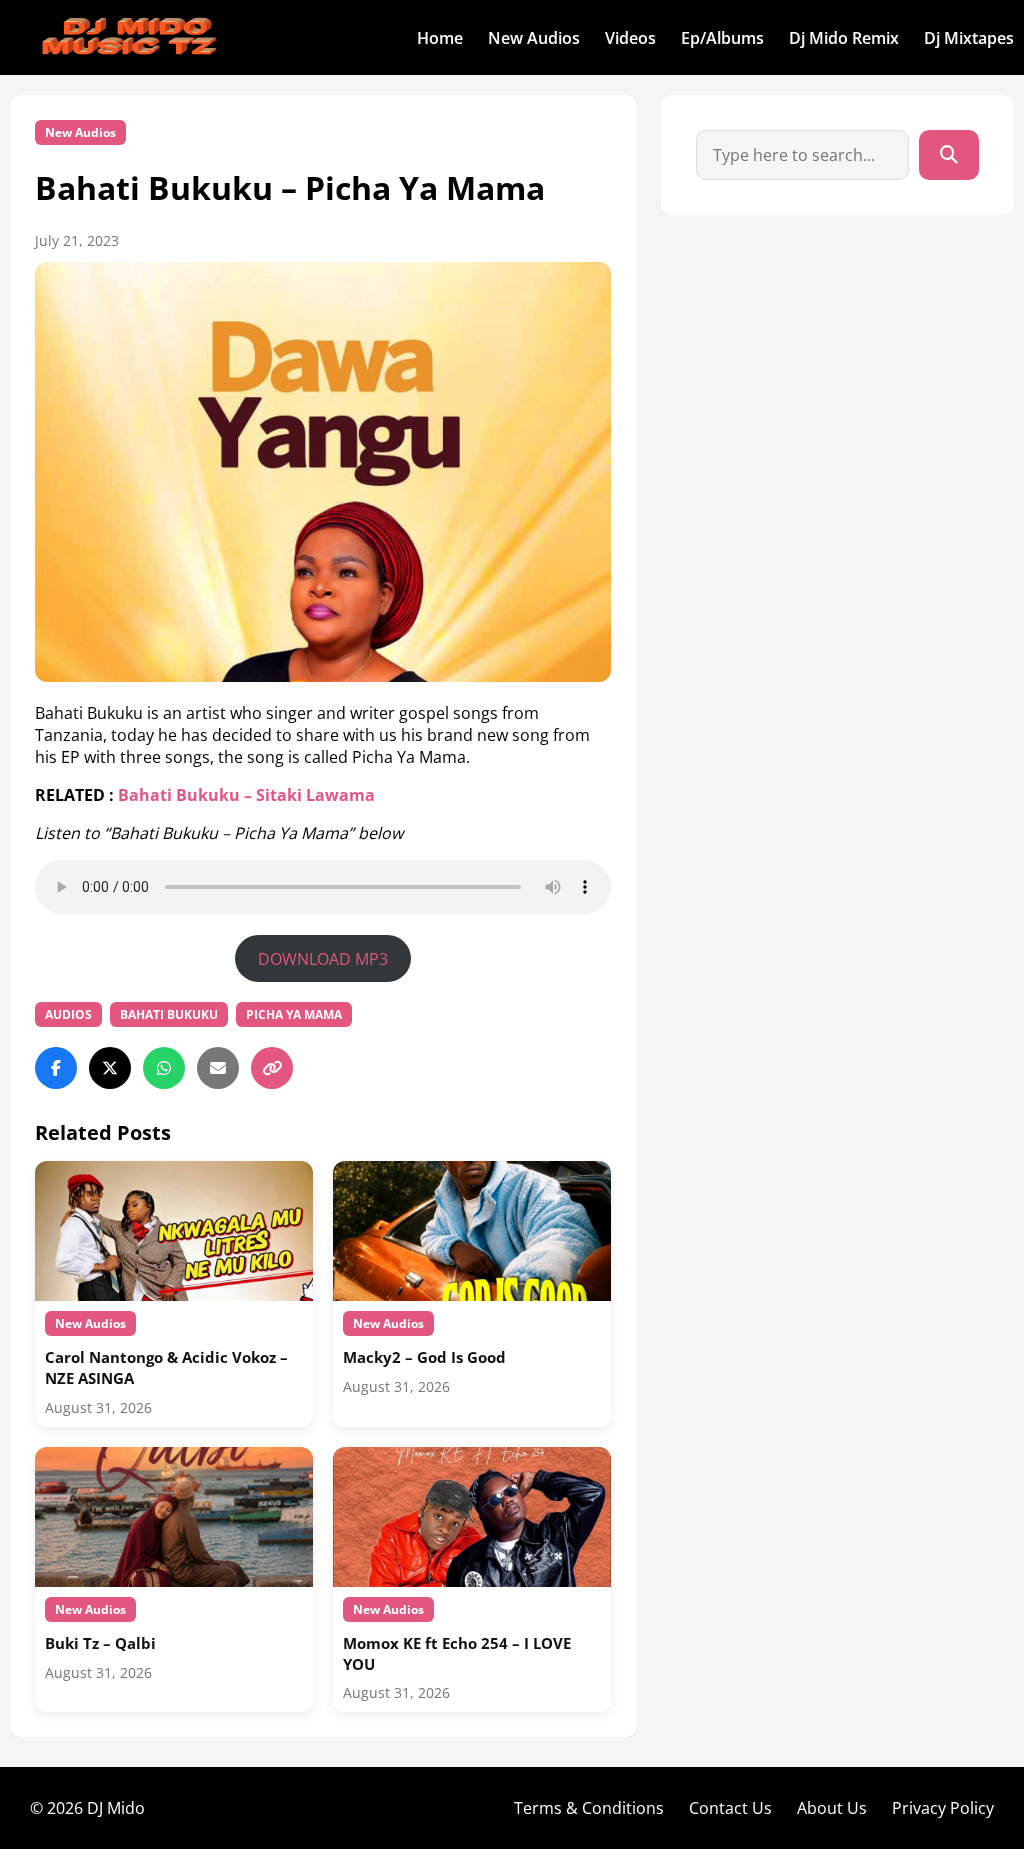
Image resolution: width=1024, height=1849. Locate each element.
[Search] (949, 155)
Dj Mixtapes (969, 38)
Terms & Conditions (589, 1808)
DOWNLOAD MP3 (323, 959)
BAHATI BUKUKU (169, 1014)
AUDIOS (68, 1014)
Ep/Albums (722, 38)
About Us (832, 1808)
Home (440, 38)
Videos (630, 38)
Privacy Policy (943, 1808)
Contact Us (730, 1808)
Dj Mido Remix (844, 38)
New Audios (534, 38)
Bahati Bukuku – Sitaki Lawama (246, 795)
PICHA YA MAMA (294, 1014)
